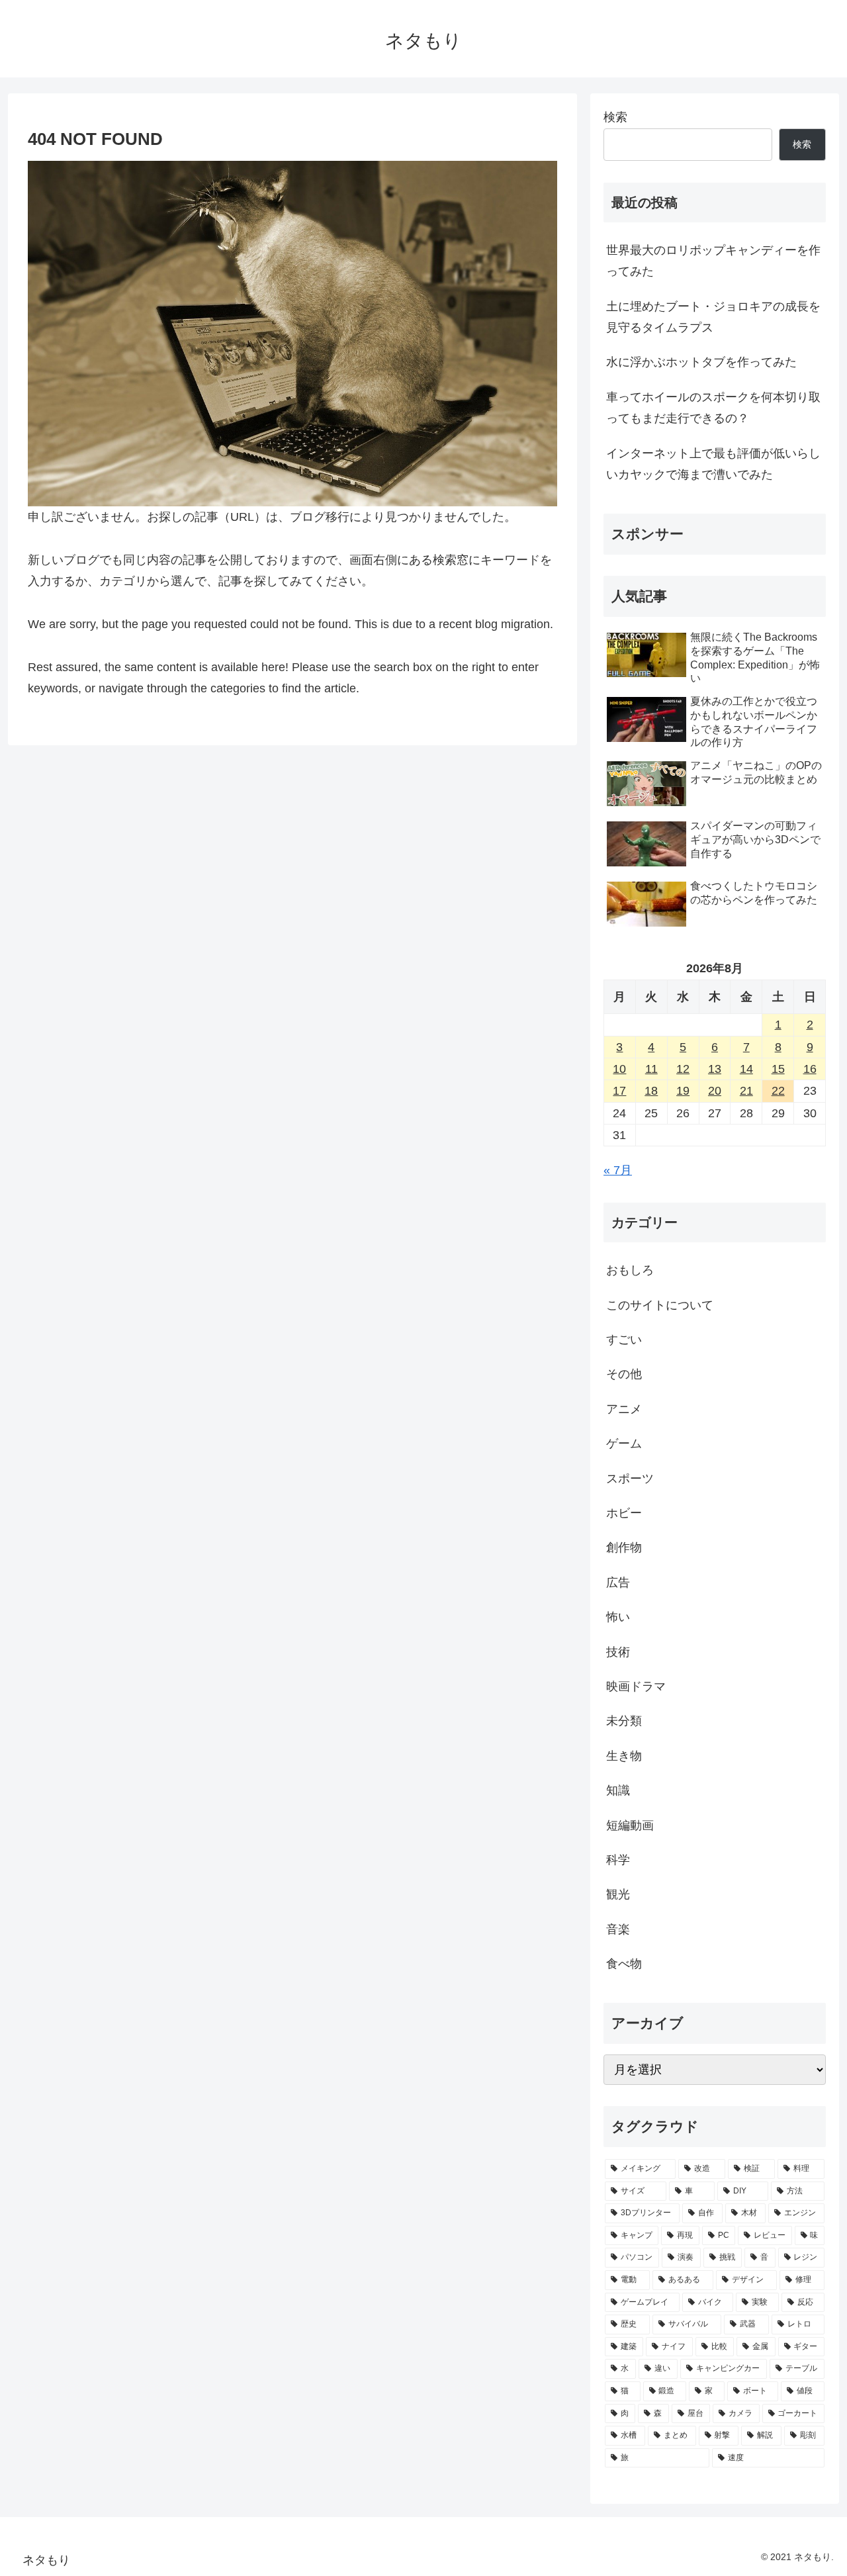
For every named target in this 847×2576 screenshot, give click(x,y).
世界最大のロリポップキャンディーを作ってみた (713, 261)
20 (715, 1091)
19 (683, 1091)
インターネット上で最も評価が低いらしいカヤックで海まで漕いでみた (713, 464)
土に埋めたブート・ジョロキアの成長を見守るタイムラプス (713, 317)
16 (810, 1069)
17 (619, 1091)
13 (715, 1069)
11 (651, 1069)
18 (651, 1091)
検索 (615, 117)
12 (683, 1069)
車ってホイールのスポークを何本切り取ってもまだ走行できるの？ (713, 408)
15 (778, 1069)
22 (778, 1091)
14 (746, 1069)
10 (619, 1069)
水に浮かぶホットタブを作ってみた (701, 362)
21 (746, 1091)
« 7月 (618, 1170)
